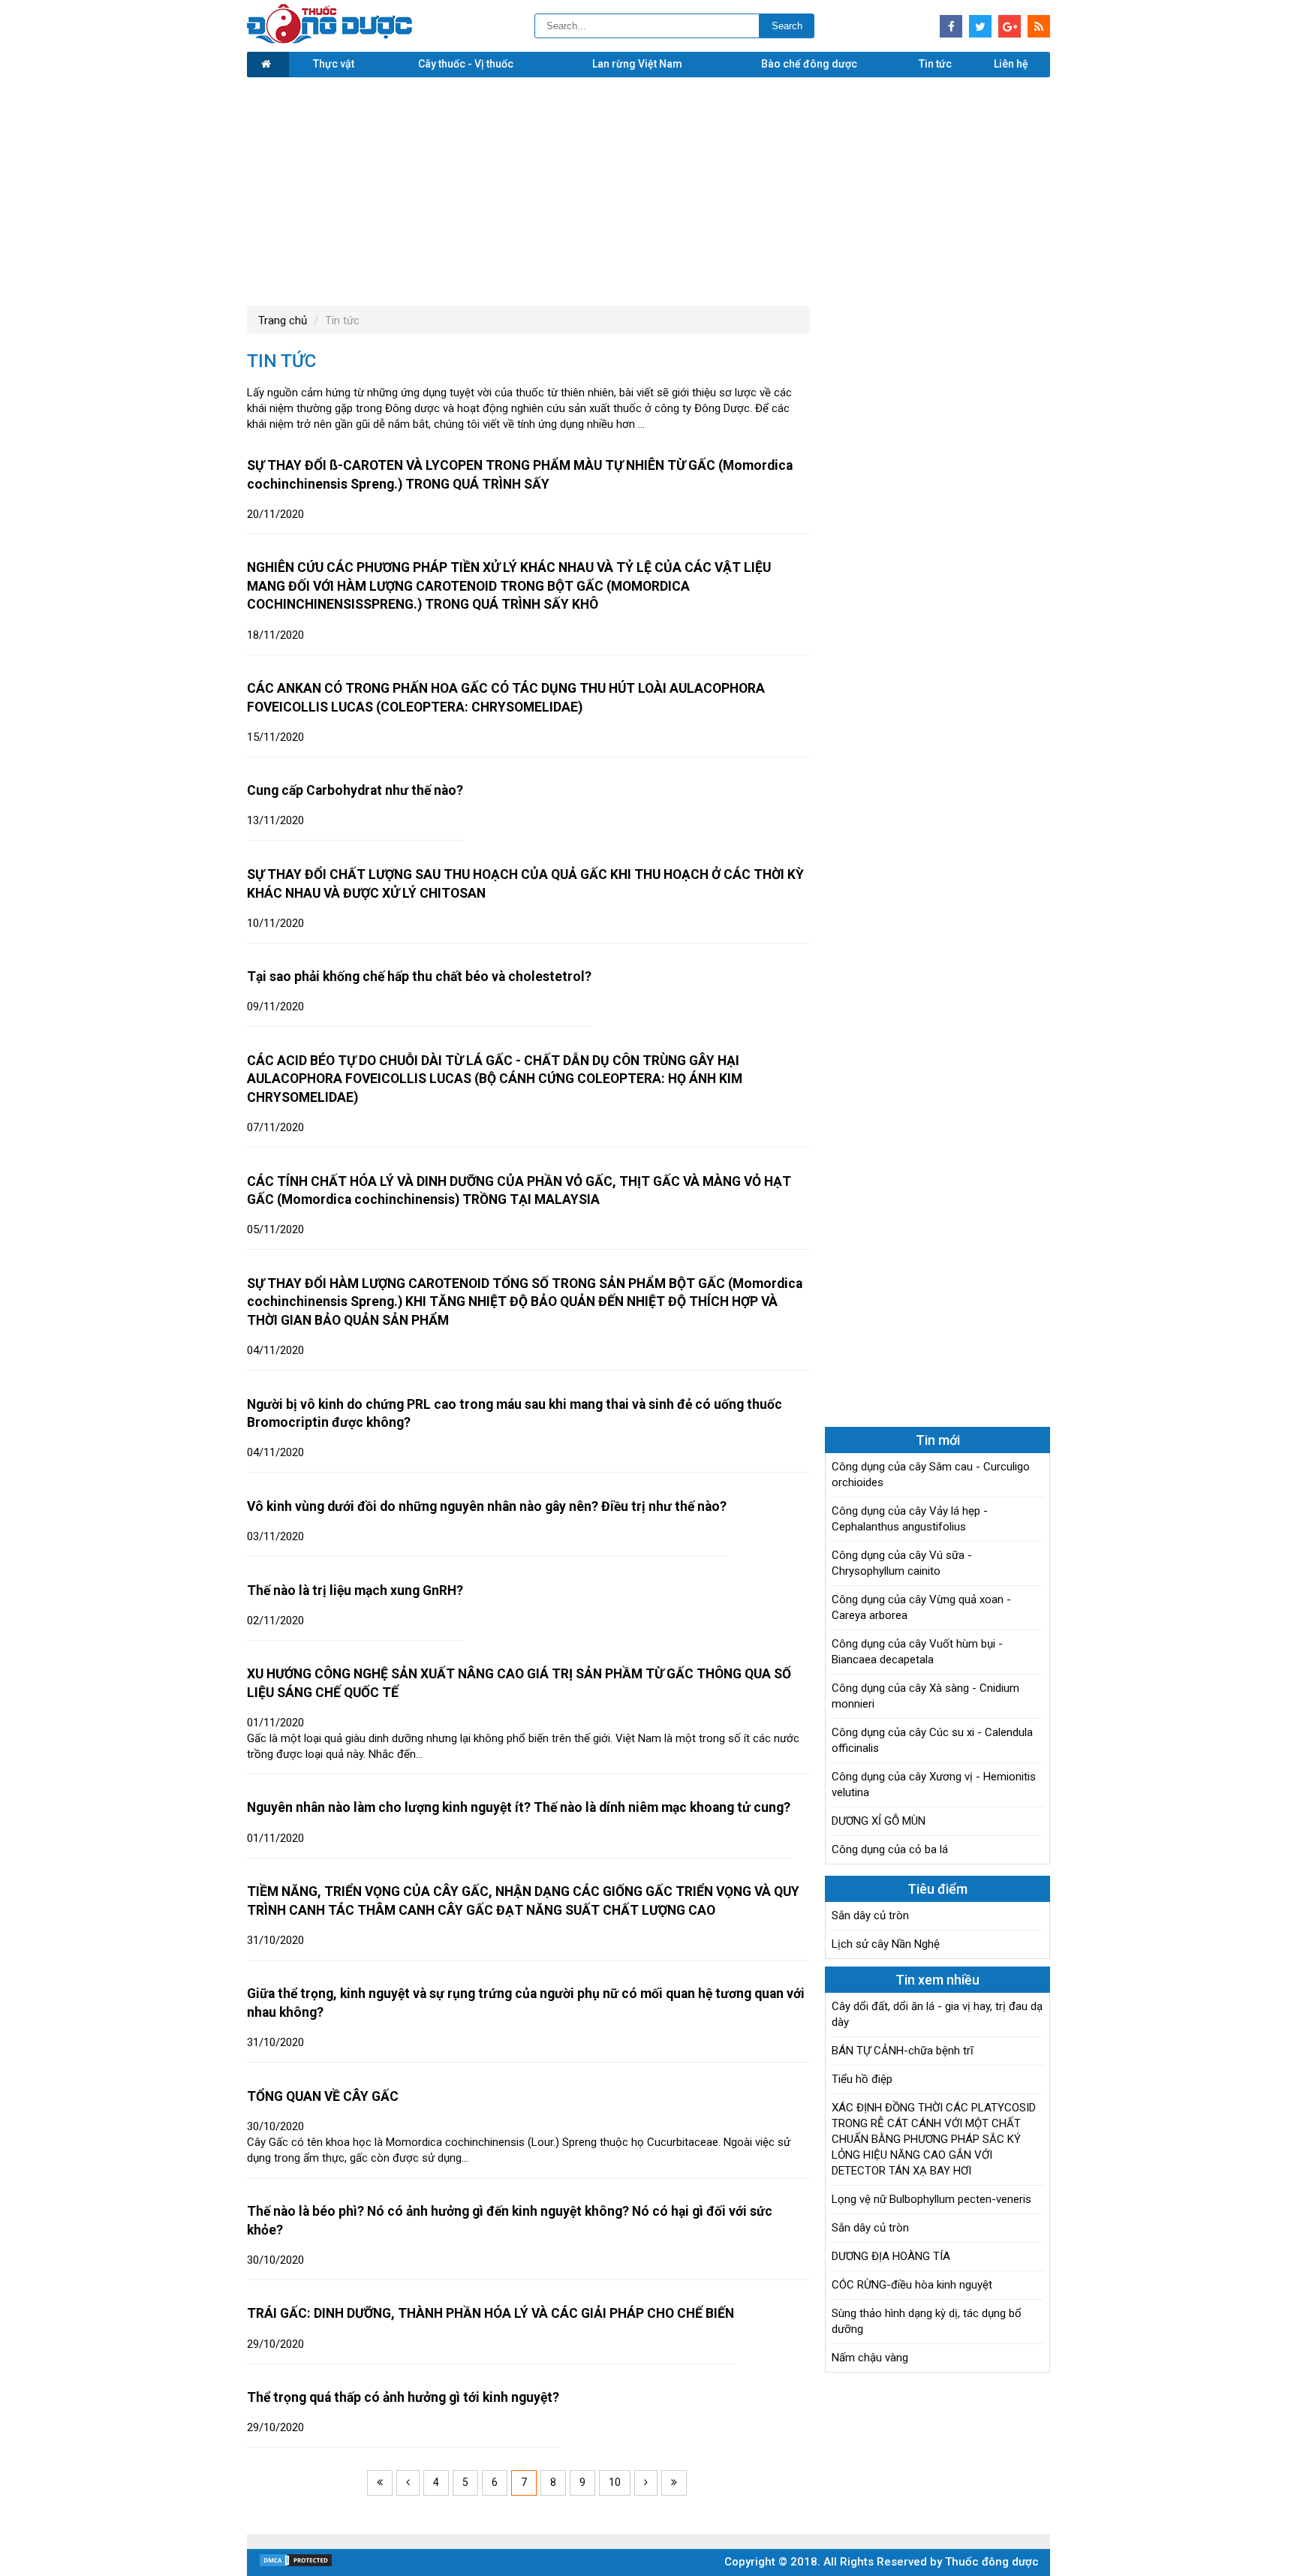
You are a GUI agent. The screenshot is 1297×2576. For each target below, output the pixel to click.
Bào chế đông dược (809, 64)
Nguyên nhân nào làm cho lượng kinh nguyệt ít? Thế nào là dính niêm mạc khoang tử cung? (519, 1807)
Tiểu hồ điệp (862, 2079)
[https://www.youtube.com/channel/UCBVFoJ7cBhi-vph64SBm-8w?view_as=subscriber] (1039, 26)
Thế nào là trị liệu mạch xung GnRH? (355, 1590)
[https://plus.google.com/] (1010, 26)
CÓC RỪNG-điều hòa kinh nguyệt (912, 2285)
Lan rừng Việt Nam (637, 64)
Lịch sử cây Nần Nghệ (886, 1944)
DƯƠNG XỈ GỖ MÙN (879, 1821)
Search (787, 26)
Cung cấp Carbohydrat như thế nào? (355, 790)
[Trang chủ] (268, 65)
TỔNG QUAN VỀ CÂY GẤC (323, 2096)
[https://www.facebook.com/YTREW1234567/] (951, 26)
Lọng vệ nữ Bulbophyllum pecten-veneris (931, 2199)
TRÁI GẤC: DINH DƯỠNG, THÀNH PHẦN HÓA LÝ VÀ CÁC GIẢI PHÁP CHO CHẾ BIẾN (491, 2313)
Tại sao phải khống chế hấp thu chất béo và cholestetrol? (419, 977)
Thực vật (334, 64)
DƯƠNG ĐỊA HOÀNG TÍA (891, 2256)
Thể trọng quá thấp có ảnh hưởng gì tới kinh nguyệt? (403, 2397)
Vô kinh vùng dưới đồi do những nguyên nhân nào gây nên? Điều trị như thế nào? (487, 1506)
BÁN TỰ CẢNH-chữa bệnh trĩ (903, 2051)
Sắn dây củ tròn (870, 1915)
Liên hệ (1011, 64)
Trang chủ (283, 320)
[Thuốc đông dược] (330, 40)
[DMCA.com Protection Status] (296, 2564)
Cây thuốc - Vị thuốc (466, 64)
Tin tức (935, 64)
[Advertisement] (648, 190)
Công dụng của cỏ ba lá (890, 1849)
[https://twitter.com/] (980, 26)
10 (615, 2482)
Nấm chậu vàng (870, 2358)
